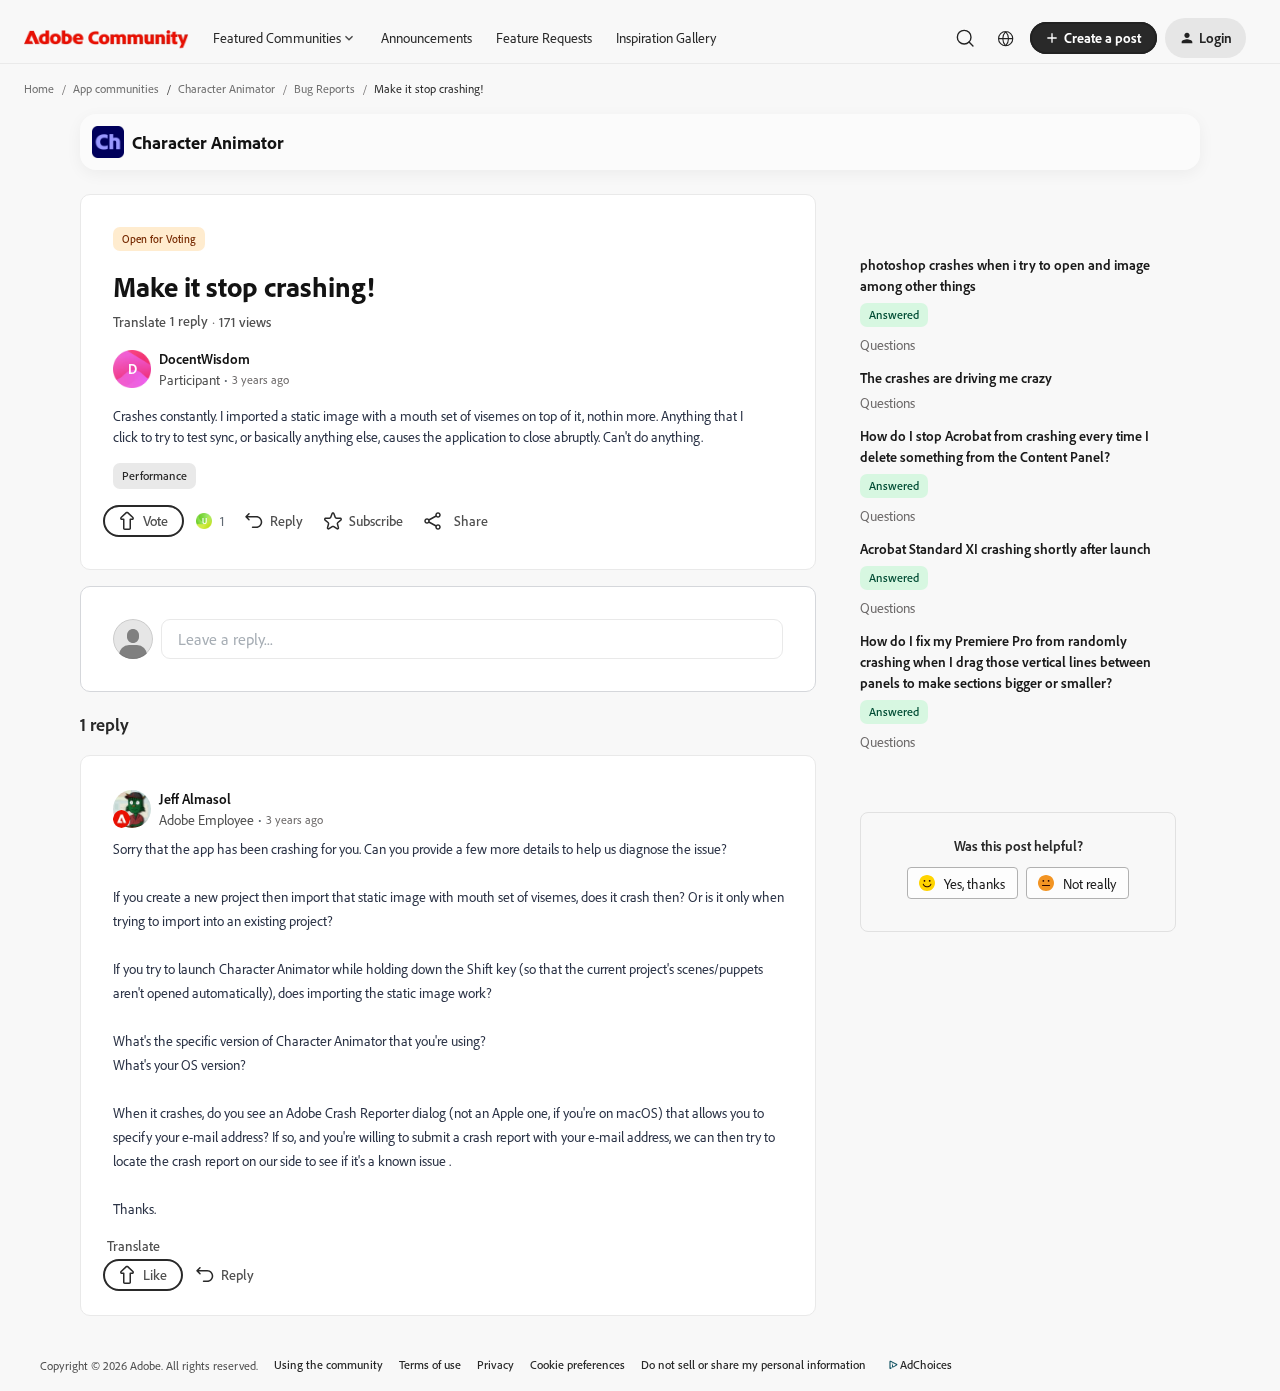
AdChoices (926, 1364)
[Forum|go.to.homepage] (106, 38)
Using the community (328, 1364)
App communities (116, 88)
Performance (154, 475)
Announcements (426, 37)
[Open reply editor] (448, 639)
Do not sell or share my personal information (753, 1364)
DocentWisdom (204, 358)
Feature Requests (544, 37)
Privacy (495, 1364)
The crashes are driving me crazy (956, 377)
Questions (887, 344)
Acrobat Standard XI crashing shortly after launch (1005, 548)
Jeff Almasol (195, 798)
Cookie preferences (577, 1364)
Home (39, 88)
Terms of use (430, 1364)
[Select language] (1006, 38)
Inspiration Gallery (666, 37)
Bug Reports (324, 88)
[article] (447, 1039)
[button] (1093, 38)
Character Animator (226, 88)
